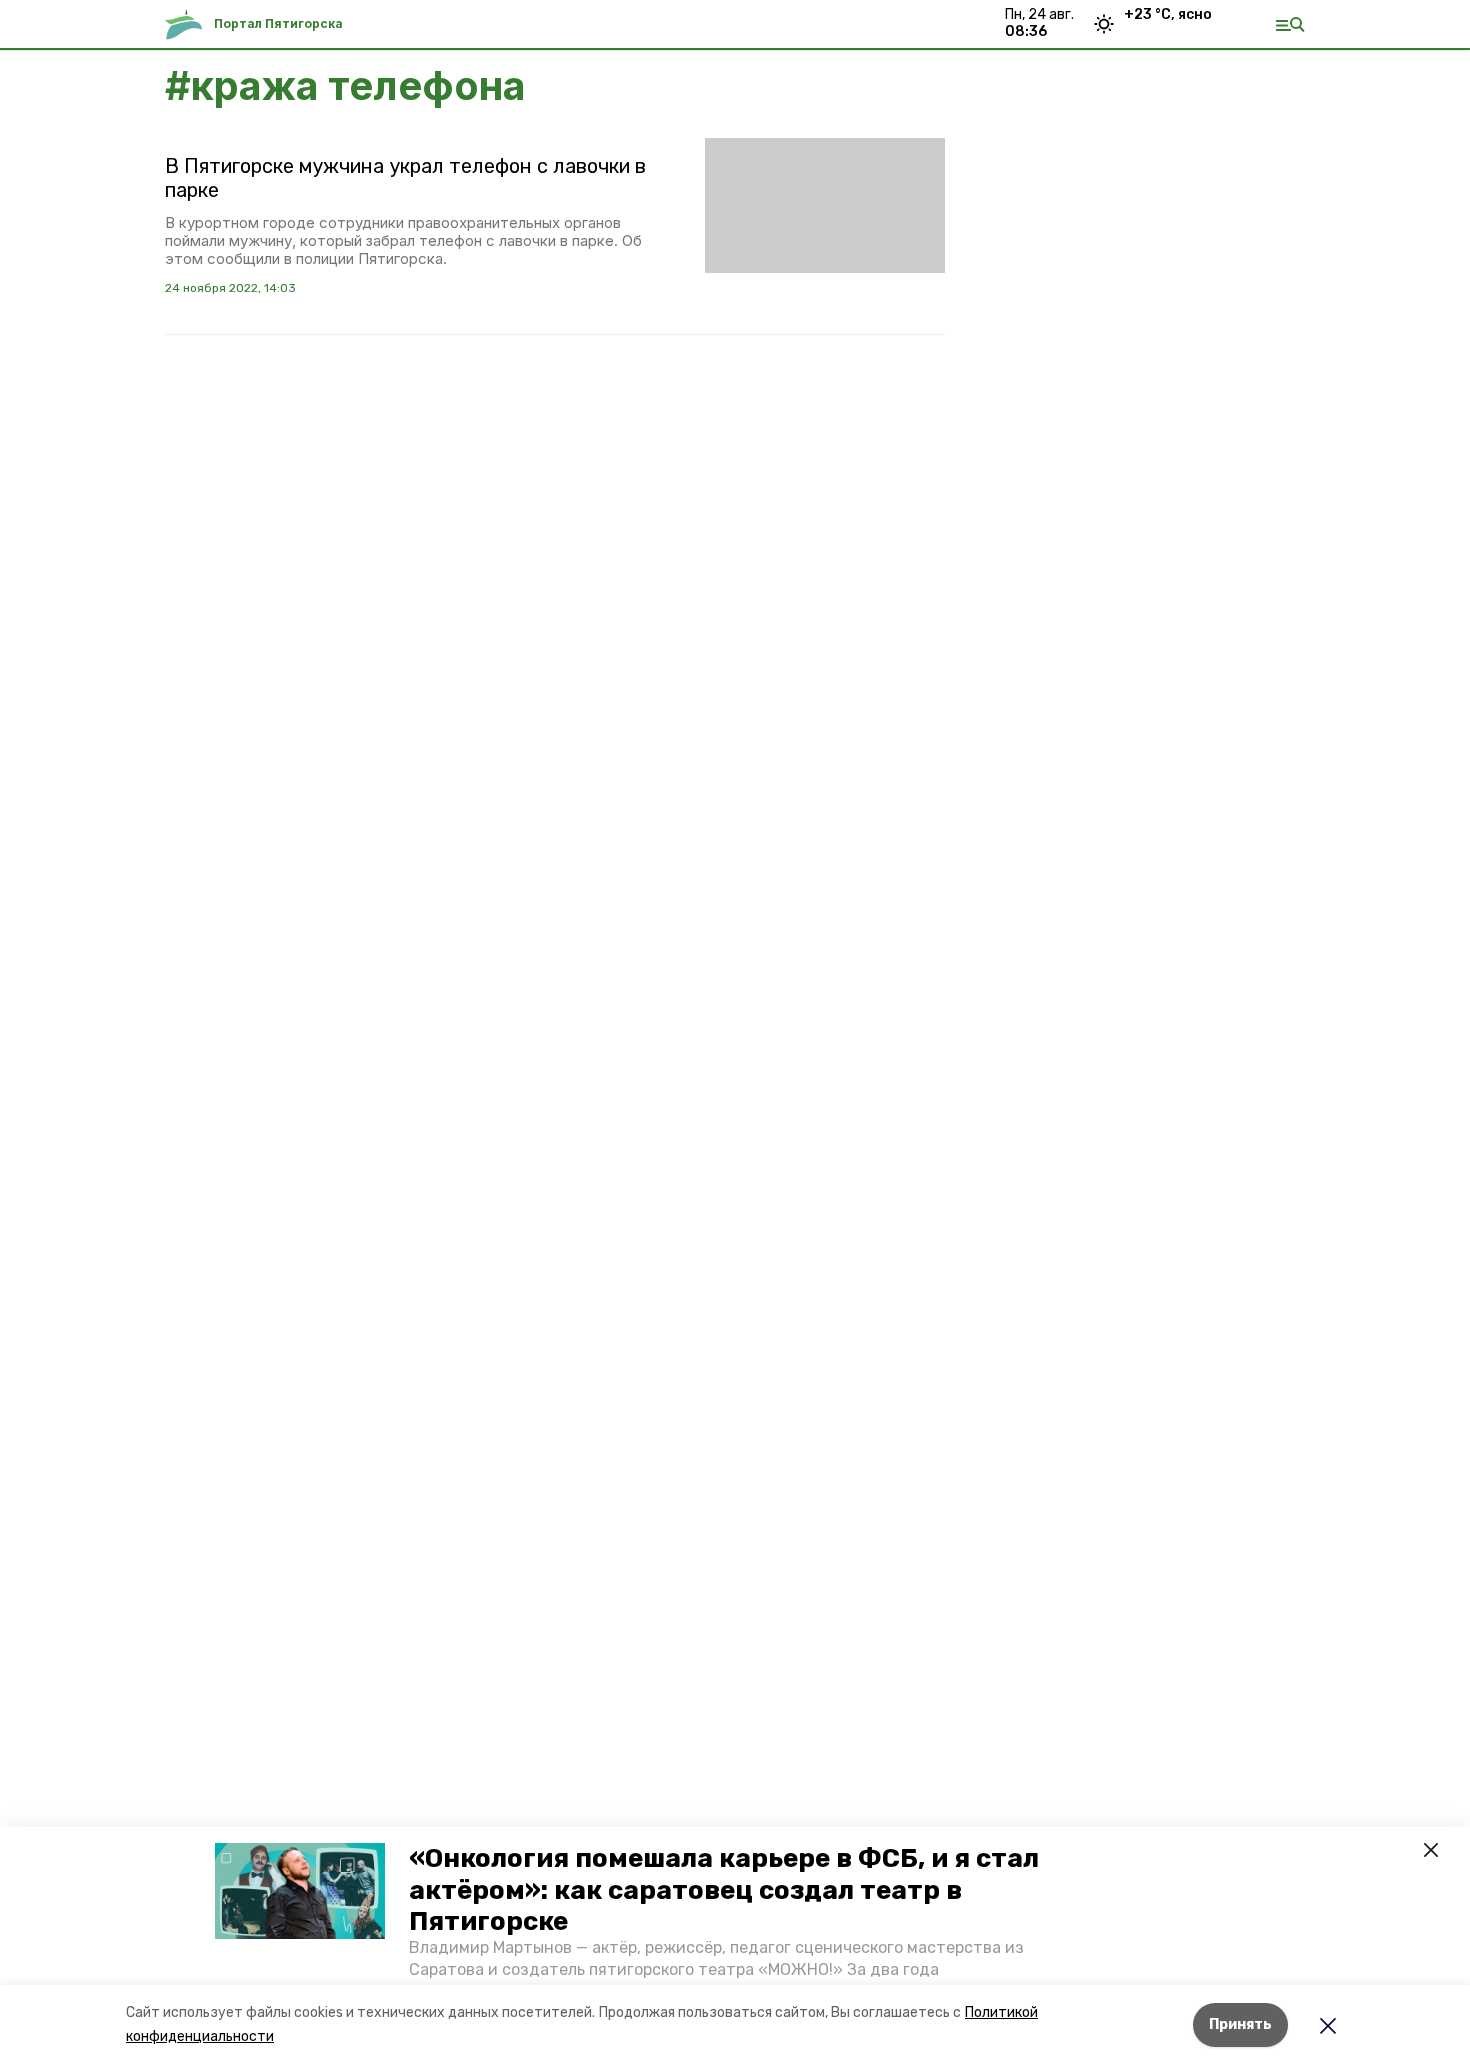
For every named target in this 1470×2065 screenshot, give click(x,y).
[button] (300, 1891)
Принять (1240, 2024)
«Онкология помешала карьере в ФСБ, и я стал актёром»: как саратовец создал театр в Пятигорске (724, 1889)
